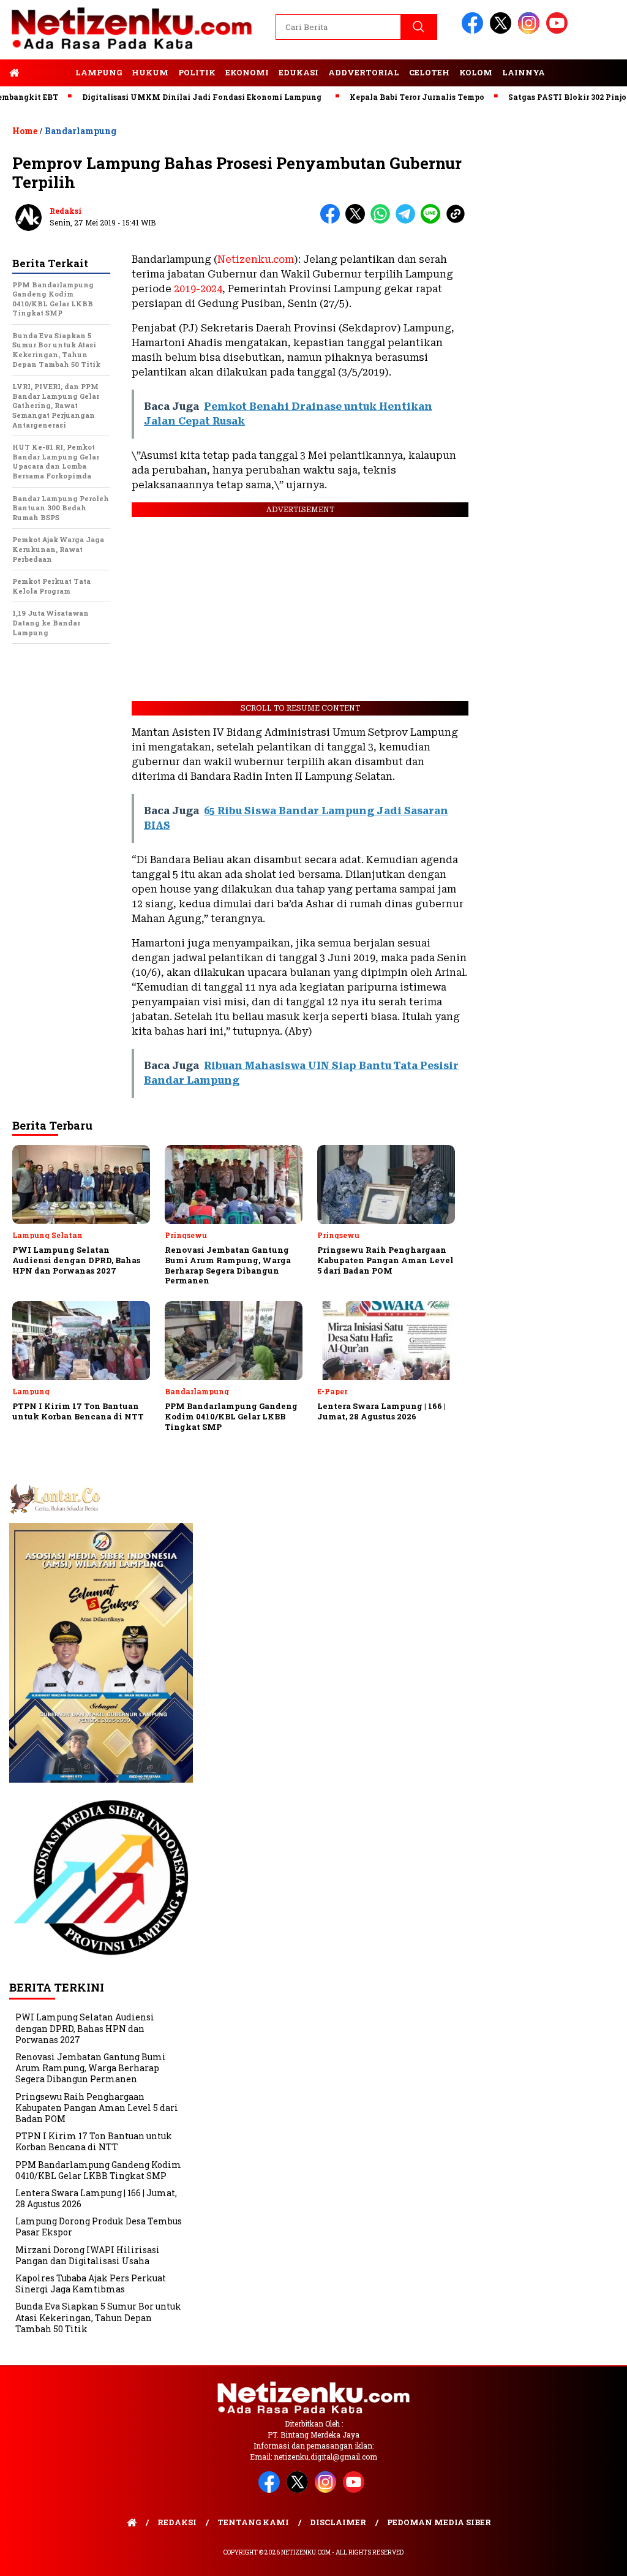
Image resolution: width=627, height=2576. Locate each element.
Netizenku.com (256, 259)
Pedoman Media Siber (439, 2522)
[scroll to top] (598, 2557)
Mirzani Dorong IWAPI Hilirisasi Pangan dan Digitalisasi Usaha (88, 2255)
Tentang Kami (253, 2522)
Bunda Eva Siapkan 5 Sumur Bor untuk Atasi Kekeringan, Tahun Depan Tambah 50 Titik (98, 2317)
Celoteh (429, 72)
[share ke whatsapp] (383, 221)
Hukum (150, 72)
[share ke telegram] (408, 221)
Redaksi (66, 211)
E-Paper (47, 72)
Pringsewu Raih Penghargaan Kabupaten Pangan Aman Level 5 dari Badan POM (97, 2108)
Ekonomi (247, 72)
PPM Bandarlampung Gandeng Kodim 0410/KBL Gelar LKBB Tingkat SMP (98, 2170)
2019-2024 (198, 289)
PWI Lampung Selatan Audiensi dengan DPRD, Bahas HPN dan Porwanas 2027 (85, 2028)
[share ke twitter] (358, 221)
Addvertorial (364, 72)
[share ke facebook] (333, 221)
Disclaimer (338, 2522)
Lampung (99, 72)
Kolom (476, 72)
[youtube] (559, 31)
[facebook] (475, 31)
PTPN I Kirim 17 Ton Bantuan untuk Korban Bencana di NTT (94, 2141)
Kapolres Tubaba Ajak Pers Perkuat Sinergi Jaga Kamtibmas (91, 2283)
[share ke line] (433, 221)
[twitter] (503, 31)
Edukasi (298, 72)
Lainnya (524, 72)
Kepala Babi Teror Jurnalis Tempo (380, 97)
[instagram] (531, 31)
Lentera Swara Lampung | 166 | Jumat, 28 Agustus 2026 (96, 2198)
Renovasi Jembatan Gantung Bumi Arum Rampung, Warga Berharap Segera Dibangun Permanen (91, 2068)
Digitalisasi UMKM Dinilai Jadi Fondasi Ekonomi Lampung (164, 97)
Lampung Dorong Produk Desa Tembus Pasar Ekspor (99, 2227)
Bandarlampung (81, 131)
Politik (197, 72)
